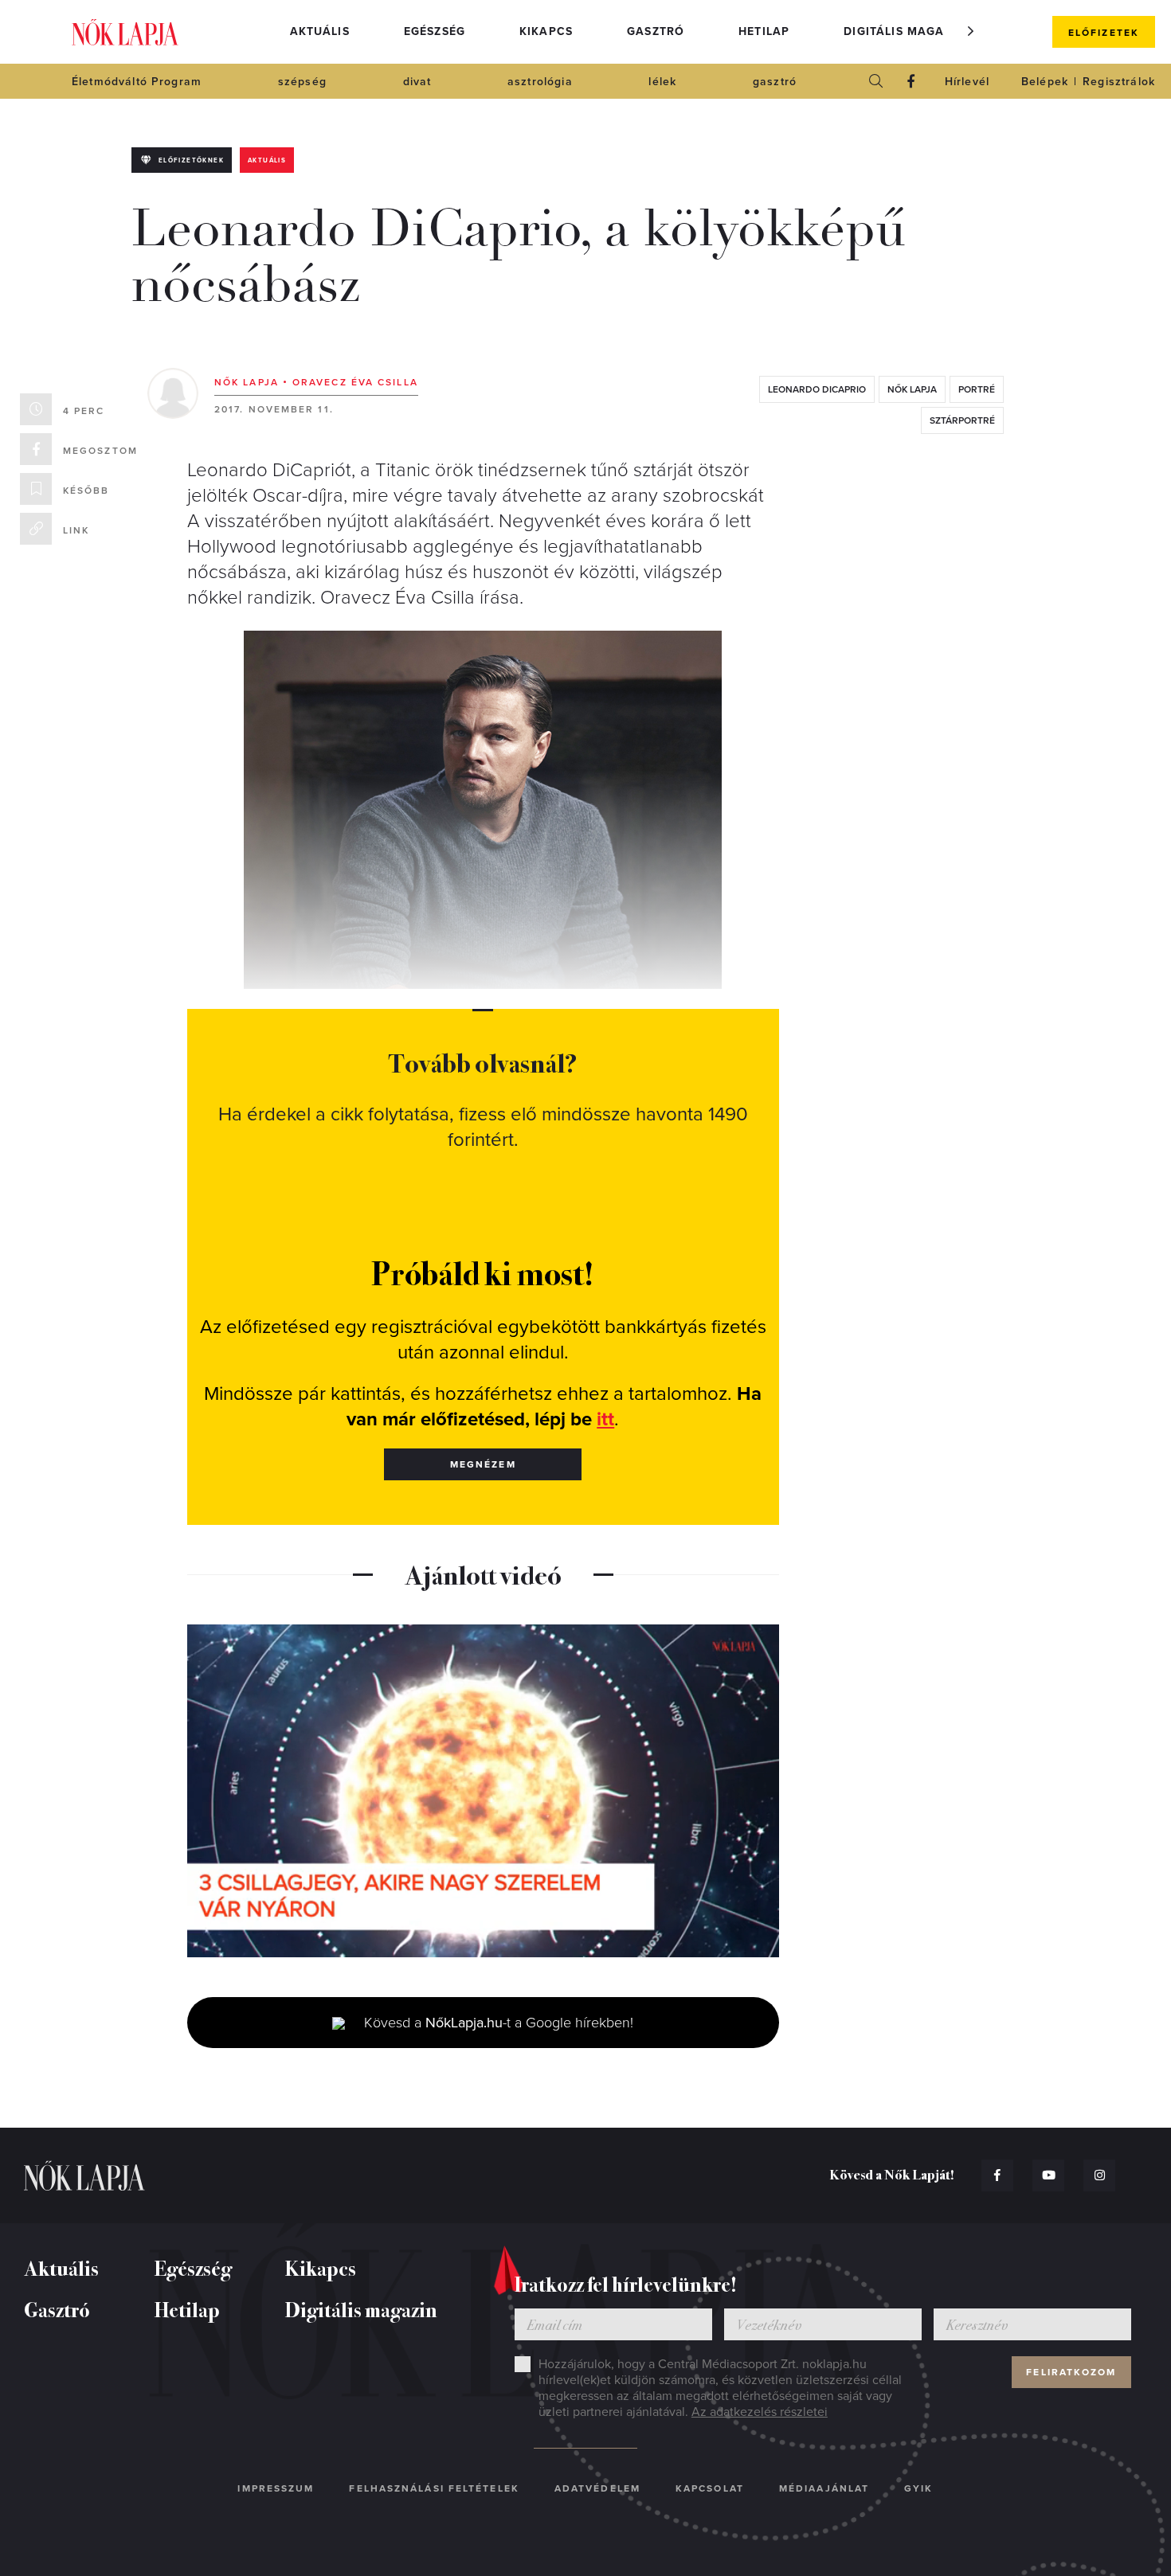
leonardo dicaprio (817, 389)
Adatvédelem (597, 2488)
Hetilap (764, 31)
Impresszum (276, 2488)
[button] (971, 31)
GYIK (918, 2488)
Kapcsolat (710, 2488)
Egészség (435, 31)
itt (605, 1419)
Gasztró (656, 31)
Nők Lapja (125, 32)
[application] (483, 1791)
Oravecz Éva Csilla (355, 382)
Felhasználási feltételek (434, 2488)
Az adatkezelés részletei (760, 2412)
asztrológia (540, 82)
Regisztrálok (1119, 82)
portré (977, 389)
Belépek (1045, 82)
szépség (302, 82)
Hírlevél (967, 82)
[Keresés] (876, 81)
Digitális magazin (904, 31)
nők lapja (912, 389)
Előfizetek (1104, 33)
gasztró (775, 82)
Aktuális (320, 31)
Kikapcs (546, 31)
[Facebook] (911, 81)
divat (417, 82)
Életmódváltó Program (137, 82)
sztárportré (962, 420)
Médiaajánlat (824, 2488)
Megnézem (483, 1464)
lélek (662, 82)
